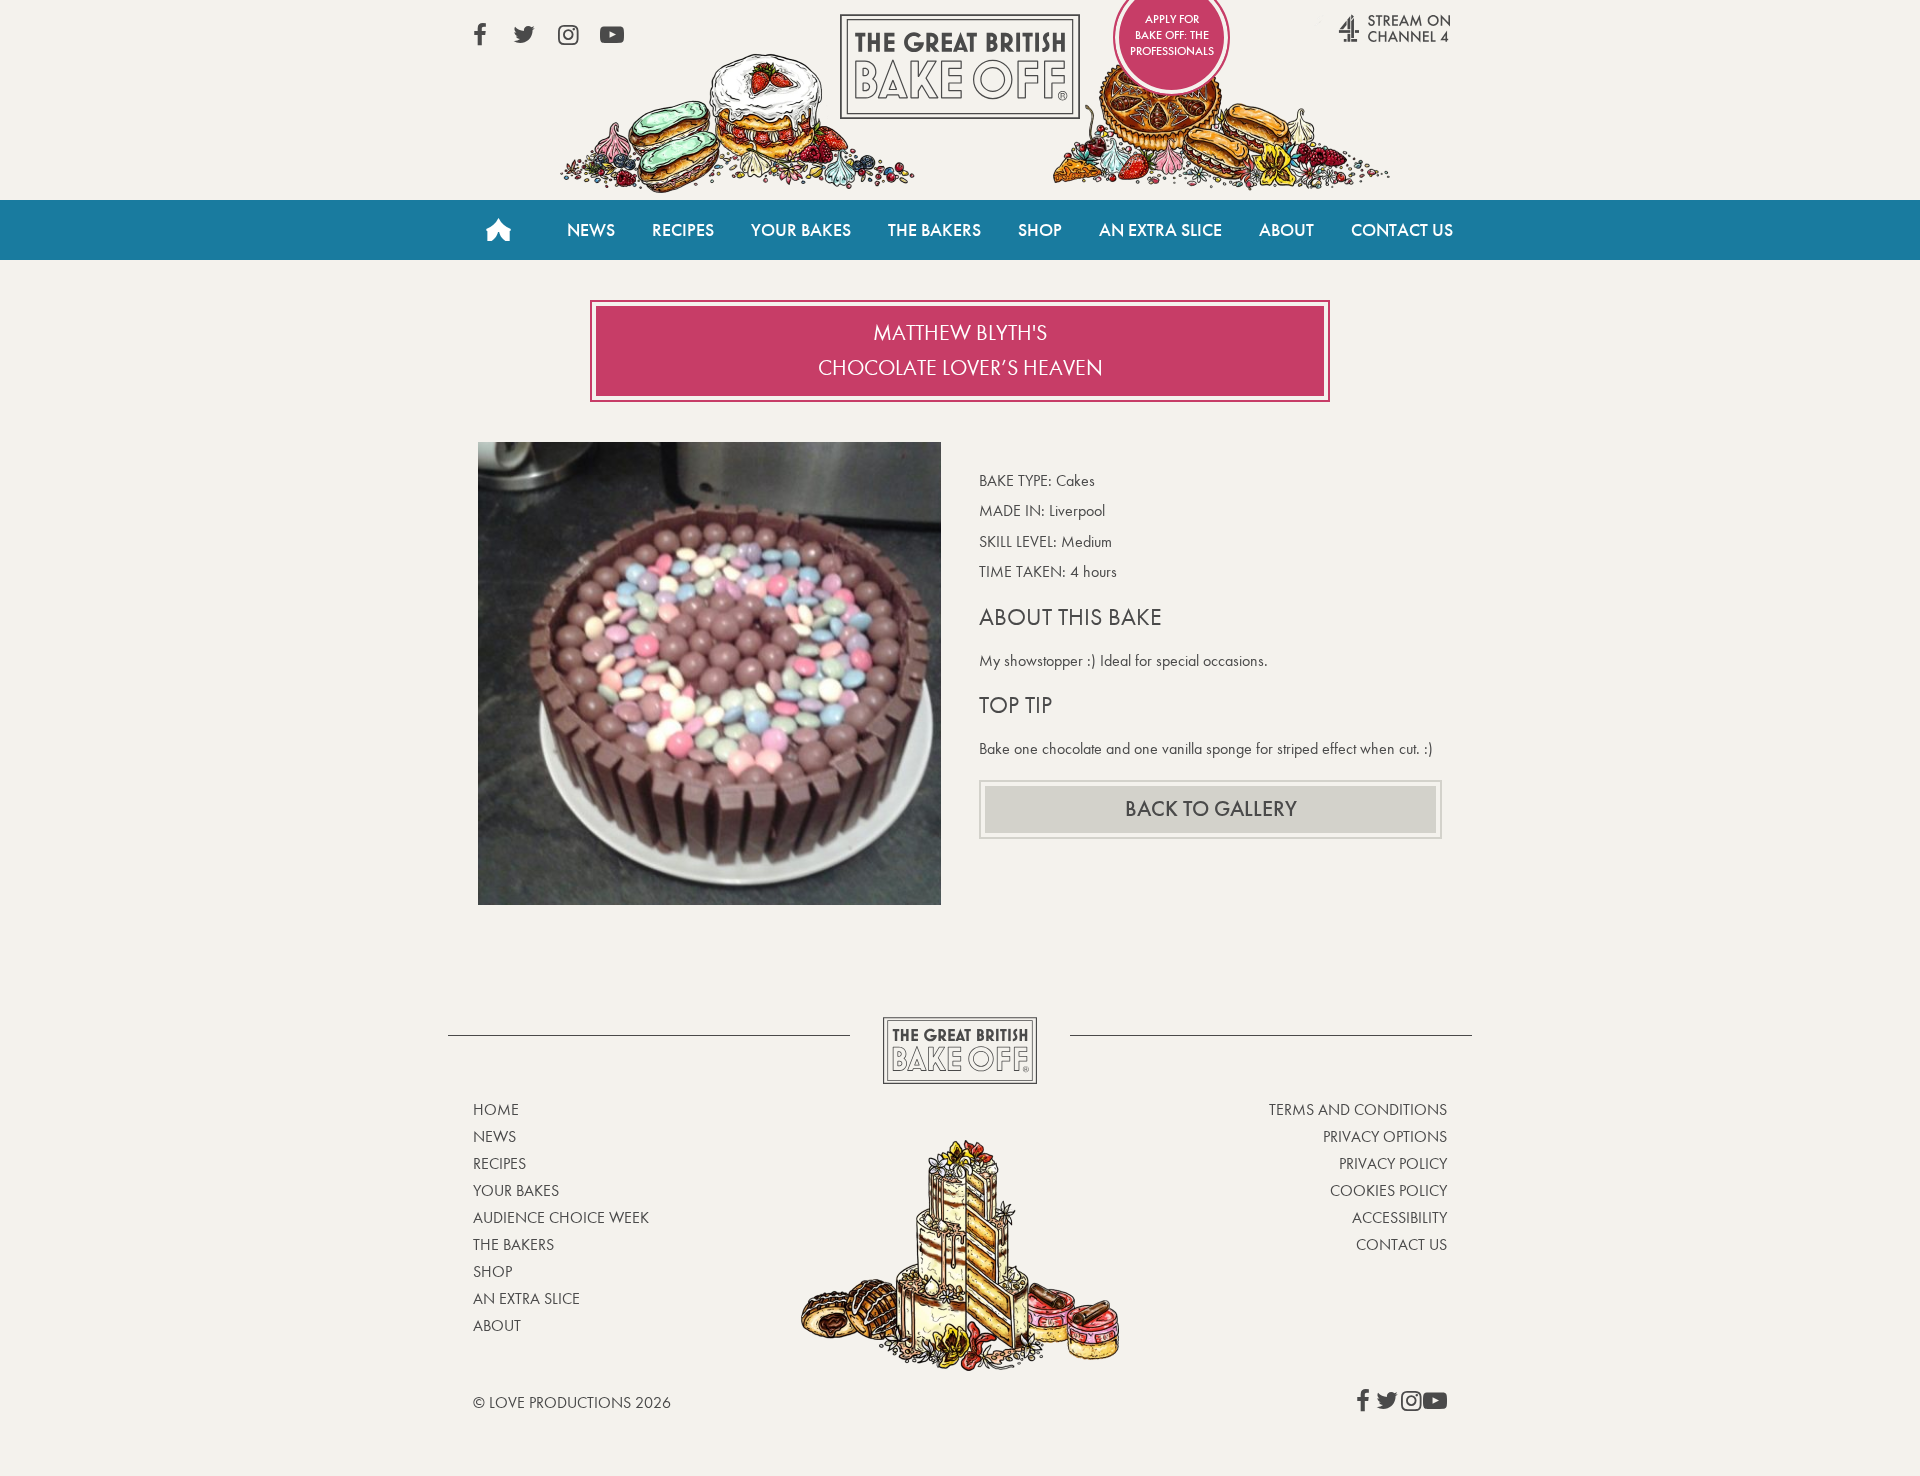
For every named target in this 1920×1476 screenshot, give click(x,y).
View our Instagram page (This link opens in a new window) (568, 35)
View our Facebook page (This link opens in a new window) (480, 35)
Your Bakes (801, 230)
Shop (1040, 230)
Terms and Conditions (1358, 1109)
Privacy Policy (1393, 1163)
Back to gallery (1211, 809)
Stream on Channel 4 (1356, 39)
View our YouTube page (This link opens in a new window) (612, 35)
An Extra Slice (1160, 230)
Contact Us (1402, 230)
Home (498, 230)
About (1286, 230)
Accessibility (1399, 1217)
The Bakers (934, 230)
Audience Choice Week (561, 1217)
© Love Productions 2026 (572, 1402)
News (591, 230)
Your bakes (516, 1190)
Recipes (683, 230)
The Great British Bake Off (960, 66)
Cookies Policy (1388, 1190)
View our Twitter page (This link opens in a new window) (524, 35)
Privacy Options (1385, 1136)
